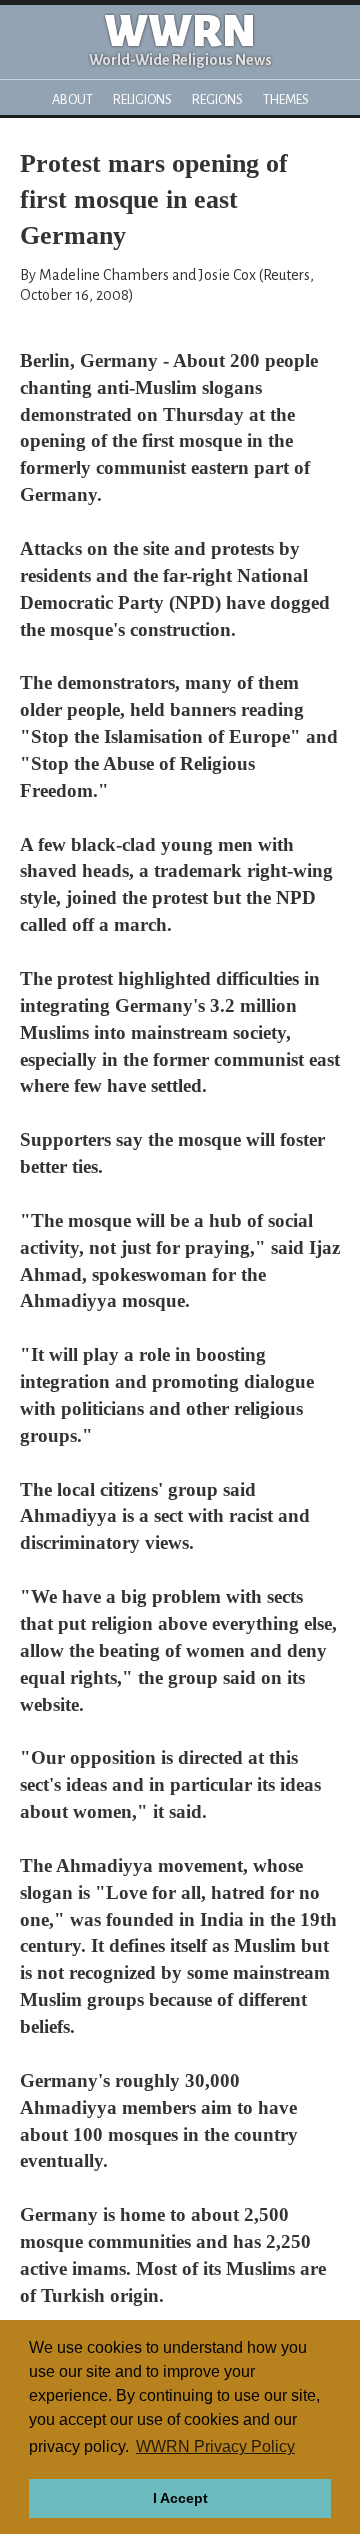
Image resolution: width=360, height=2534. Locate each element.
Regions (217, 99)
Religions (142, 99)
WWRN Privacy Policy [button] (215, 2446)
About (72, 99)
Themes (286, 99)
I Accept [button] (180, 2498)
